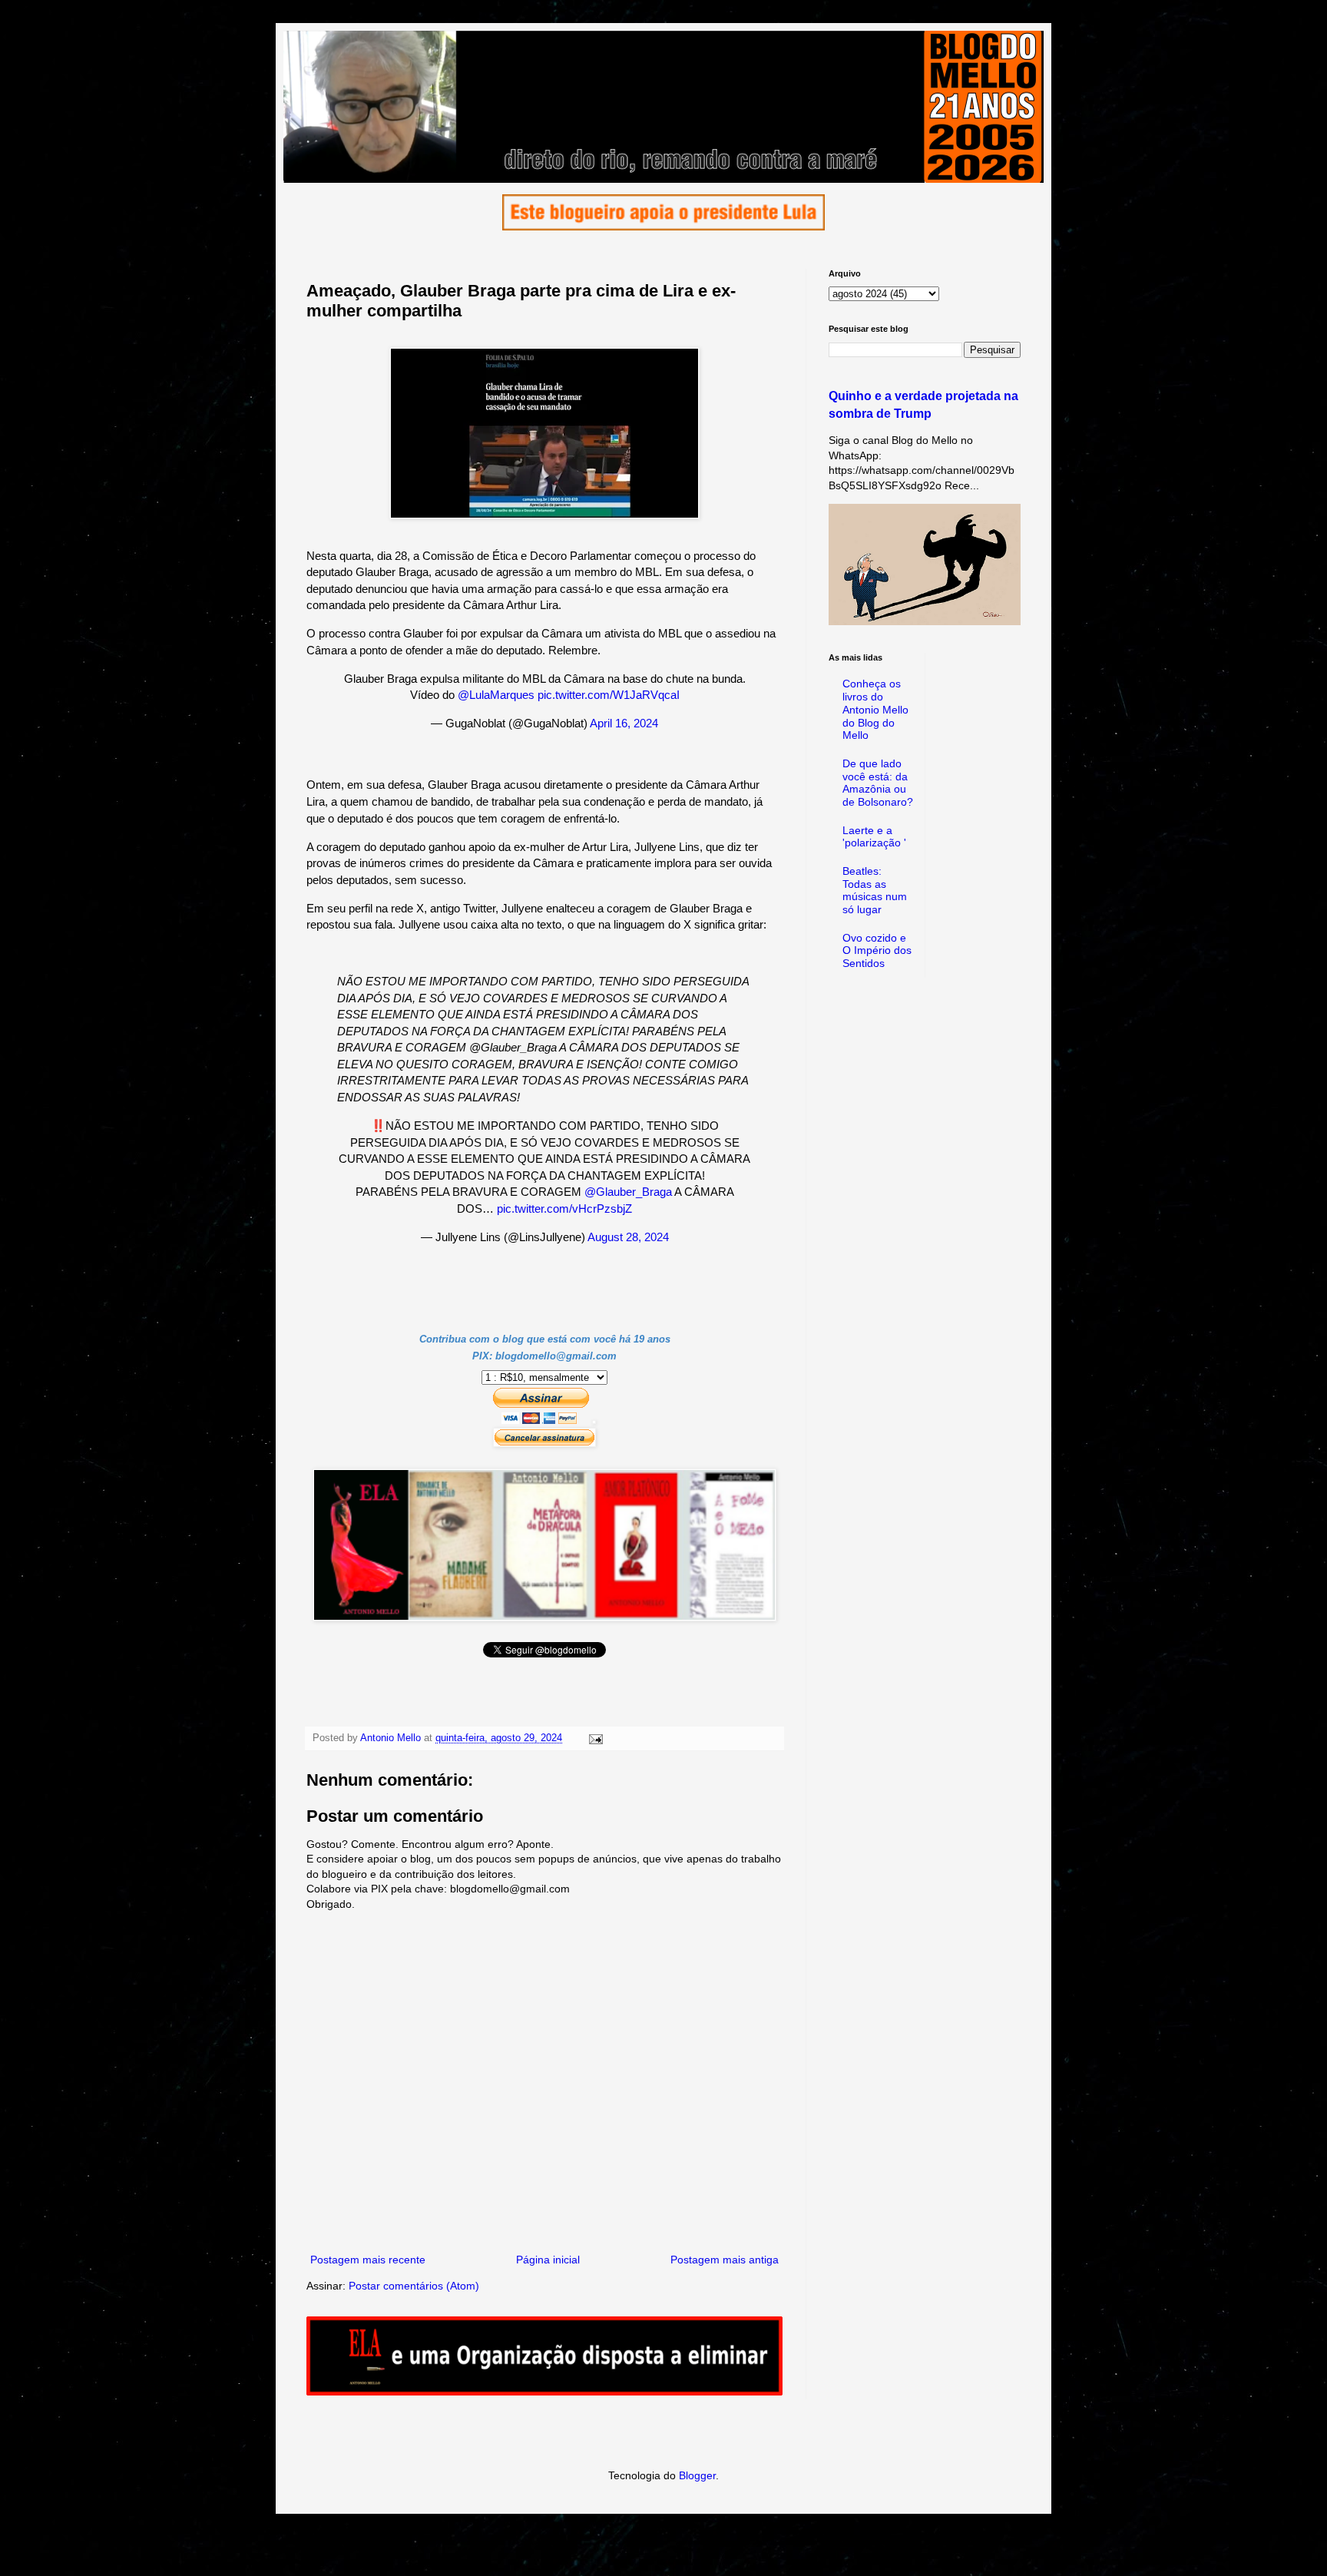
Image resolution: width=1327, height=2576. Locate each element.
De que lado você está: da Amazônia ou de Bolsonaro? (878, 783)
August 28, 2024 (628, 1237)
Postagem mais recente (368, 2260)
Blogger (697, 2475)
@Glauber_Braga (628, 1192)
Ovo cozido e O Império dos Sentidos (877, 951)
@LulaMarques (496, 695)
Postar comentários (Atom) (414, 2286)
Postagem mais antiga (725, 2260)
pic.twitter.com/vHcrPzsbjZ (564, 1209)
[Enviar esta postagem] (595, 1738)
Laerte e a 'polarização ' (874, 837)
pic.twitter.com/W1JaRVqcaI (609, 695)
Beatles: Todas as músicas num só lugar (875, 890)
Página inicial (548, 2260)
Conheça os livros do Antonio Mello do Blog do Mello (875, 709)
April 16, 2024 (624, 723)
